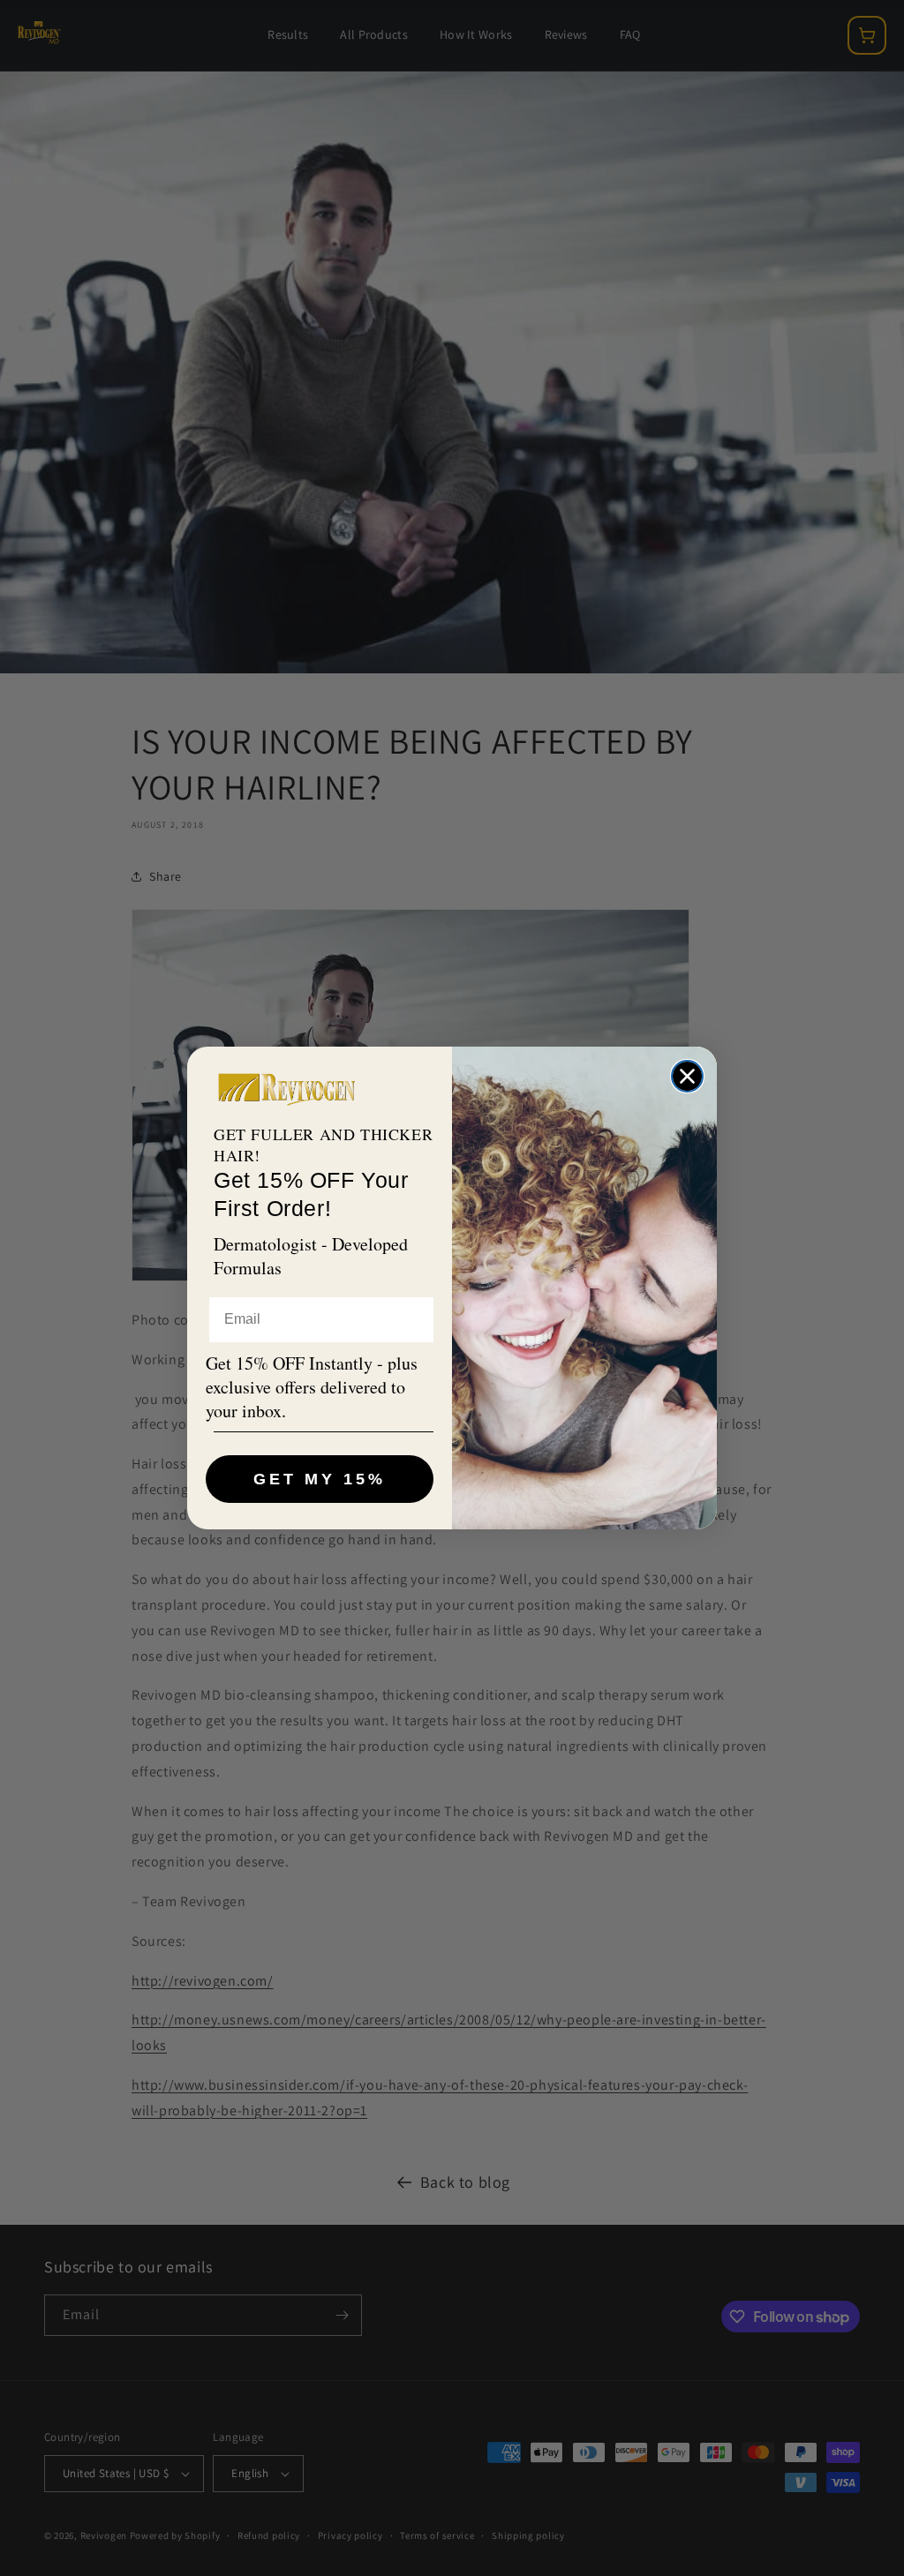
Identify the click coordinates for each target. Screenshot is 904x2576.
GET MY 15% (320, 1479)
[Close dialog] (687, 1076)
